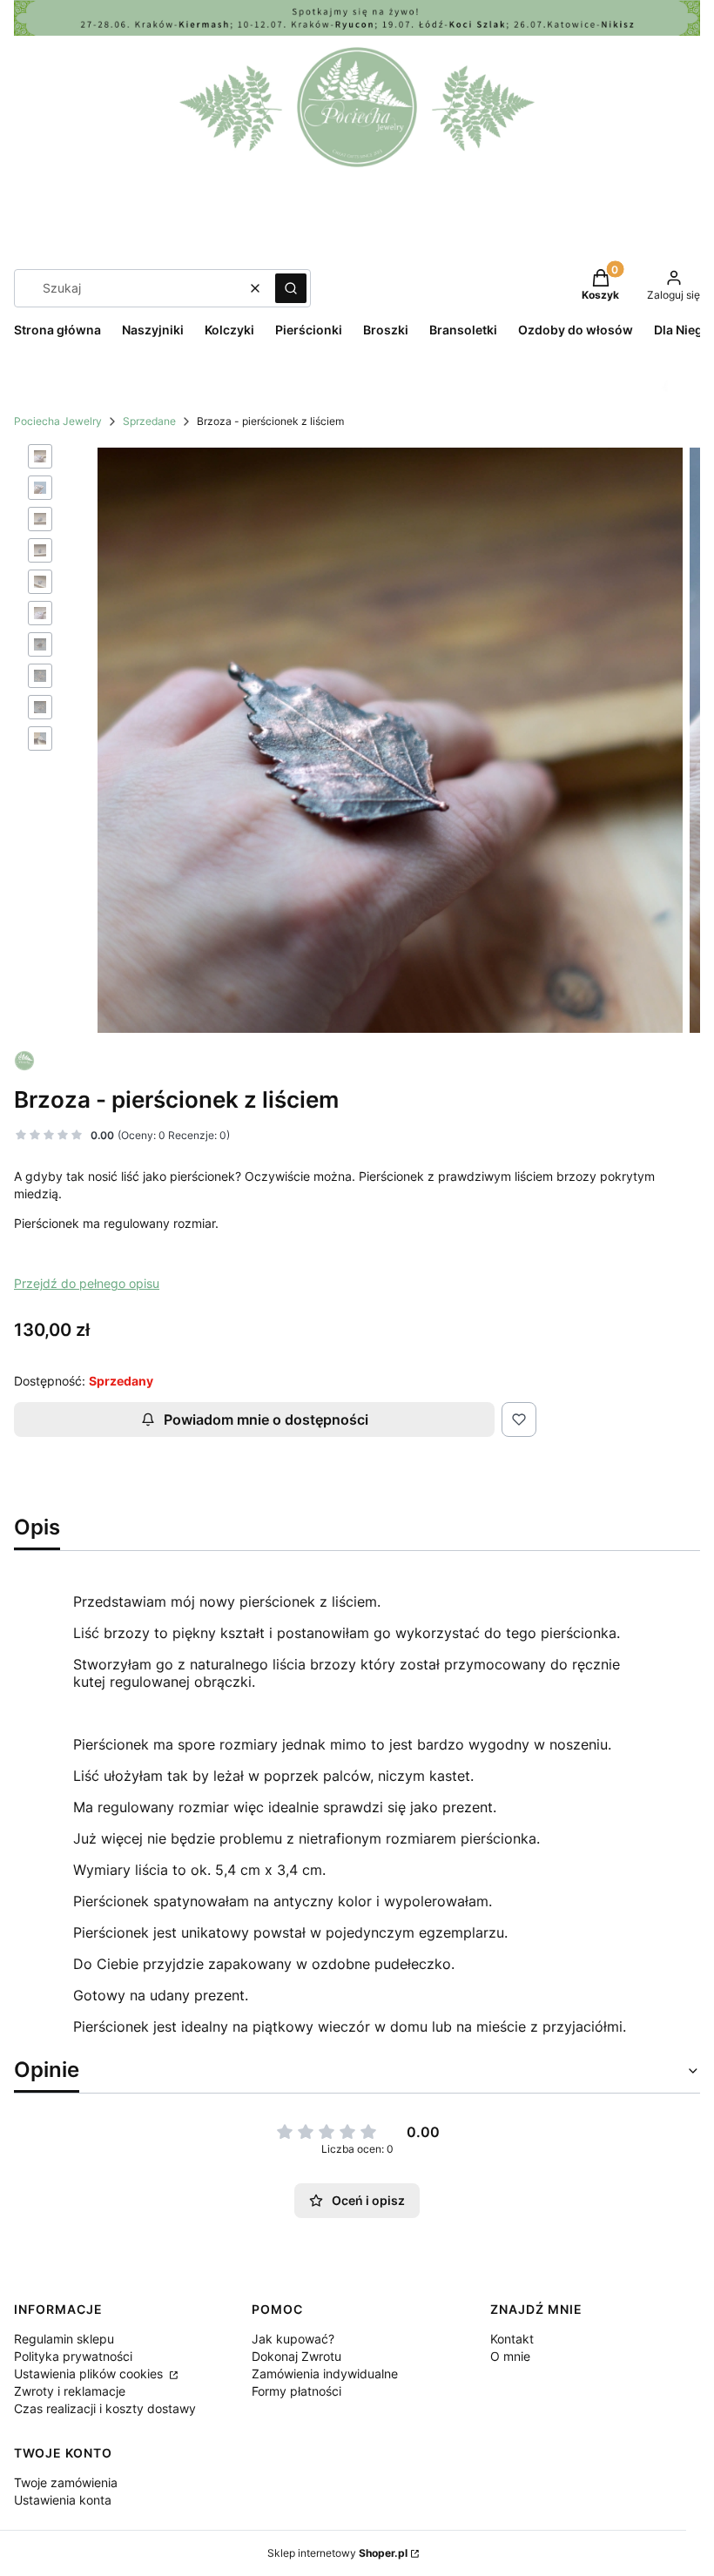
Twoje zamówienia (66, 2482)
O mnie (510, 2356)
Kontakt (512, 2339)
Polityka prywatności (73, 2356)
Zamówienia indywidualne (325, 2374)
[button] (291, 288)
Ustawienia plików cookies (90, 2374)
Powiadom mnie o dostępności (266, 1419)
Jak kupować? (293, 2339)
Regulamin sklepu (64, 2339)
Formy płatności (296, 2391)
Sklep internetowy (337, 2553)
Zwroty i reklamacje (70, 2391)
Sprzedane (149, 421)
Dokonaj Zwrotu (296, 2356)
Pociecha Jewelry (58, 421)
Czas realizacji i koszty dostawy (105, 2408)
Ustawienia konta (63, 2500)
